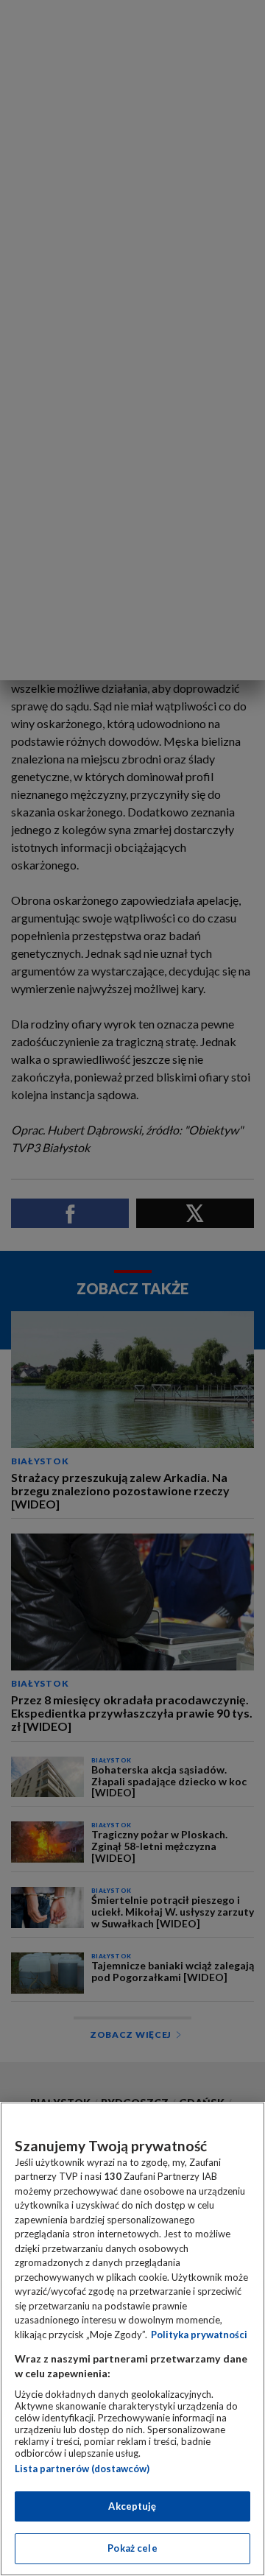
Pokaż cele (132, 2548)
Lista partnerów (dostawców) (82, 2469)
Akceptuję (132, 2506)
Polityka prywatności (199, 2335)
